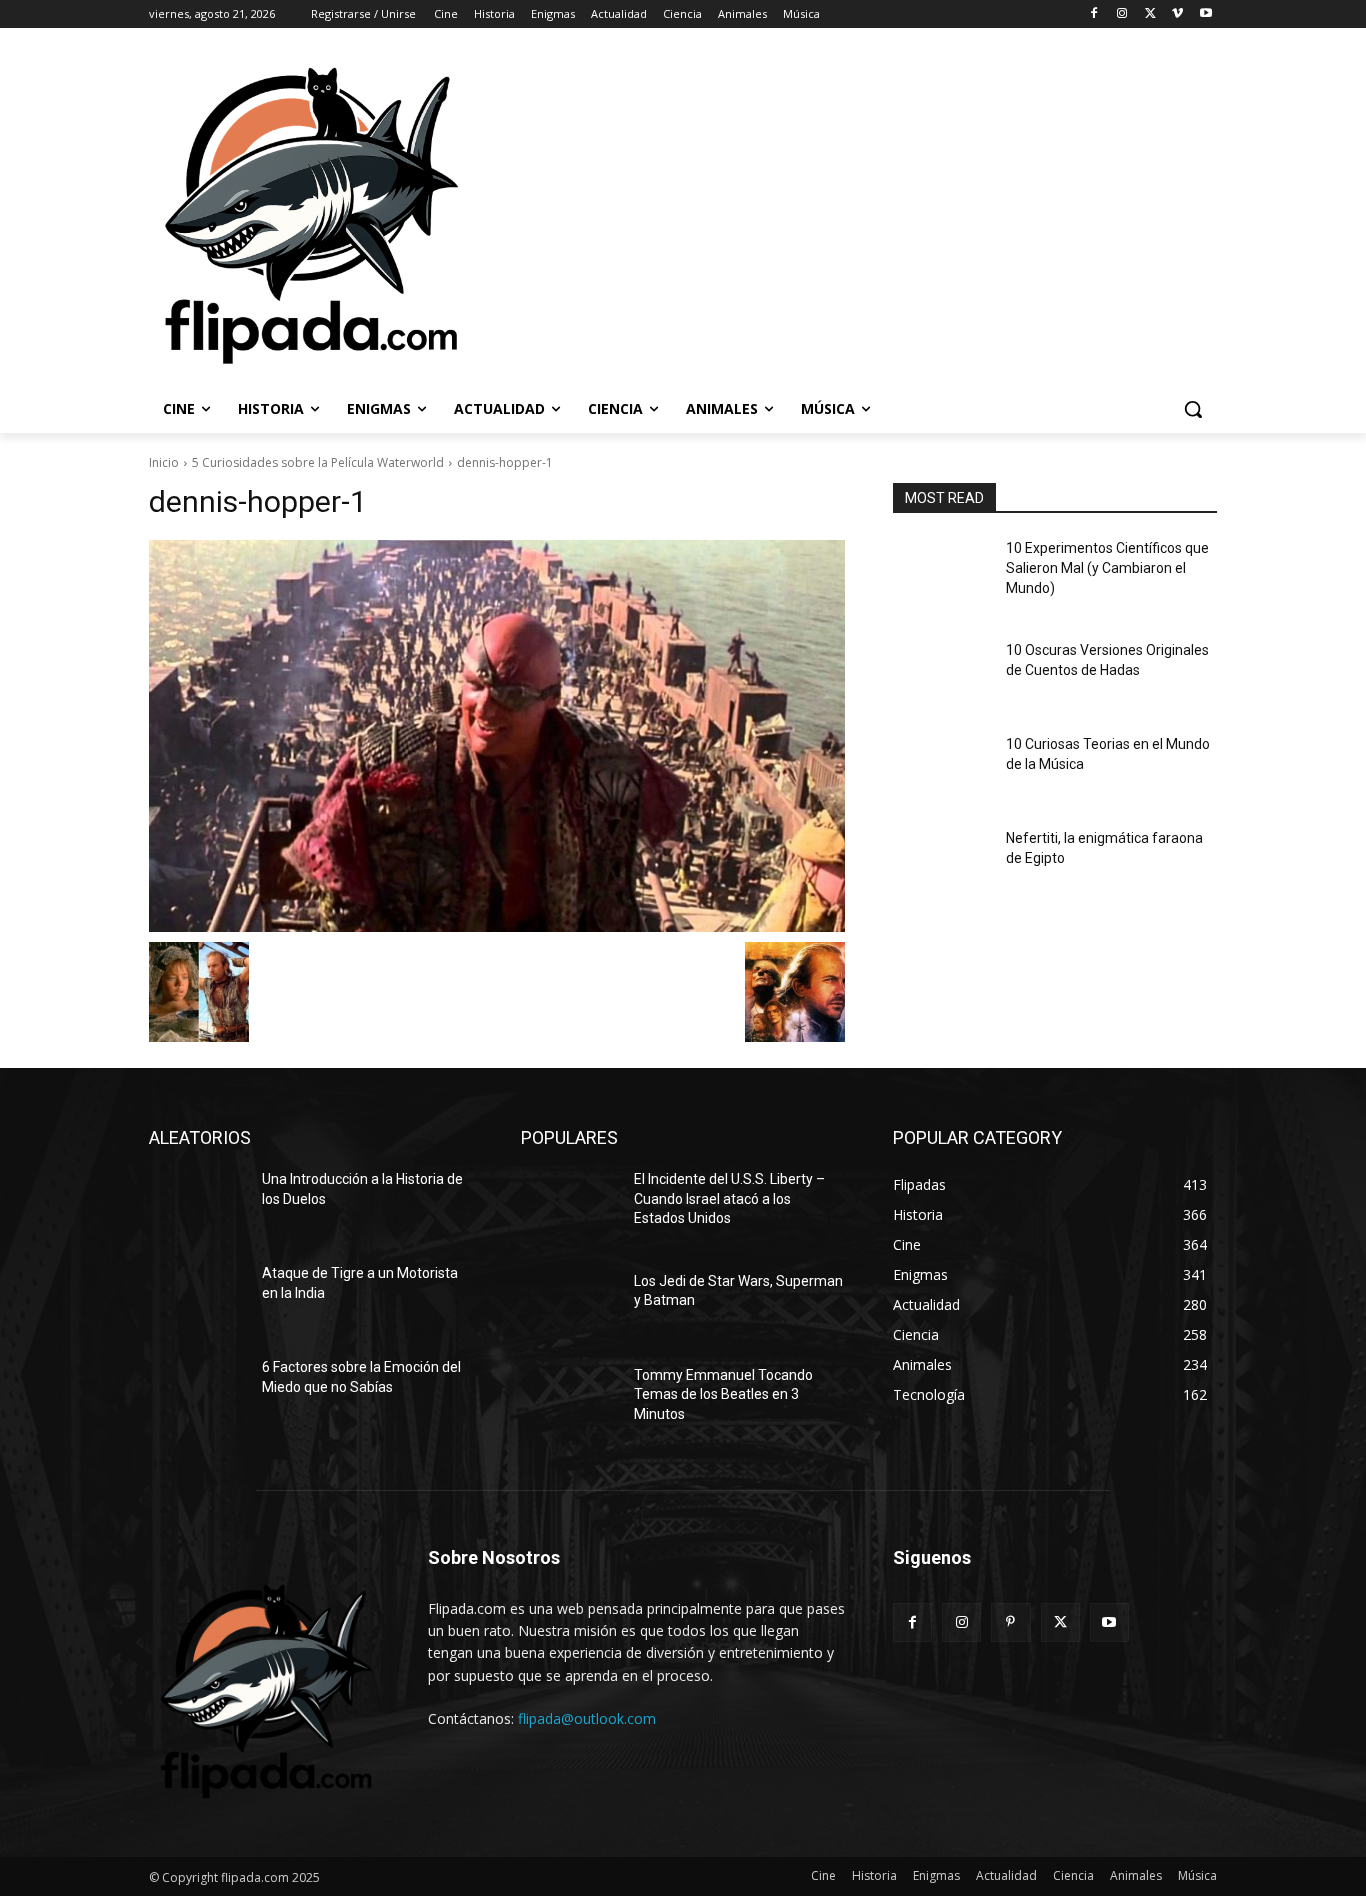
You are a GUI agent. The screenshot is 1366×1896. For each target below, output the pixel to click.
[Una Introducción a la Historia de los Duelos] (197, 1204)
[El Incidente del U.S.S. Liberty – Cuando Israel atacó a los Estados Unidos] (569, 1204)
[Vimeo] (1177, 14)
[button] (1193, 409)
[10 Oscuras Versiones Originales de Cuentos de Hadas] (941, 675)
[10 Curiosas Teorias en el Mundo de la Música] (941, 769)
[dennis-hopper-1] (497, 736)
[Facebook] (1094, 14)
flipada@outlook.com (587, 1718)
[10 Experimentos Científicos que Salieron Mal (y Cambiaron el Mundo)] (941, 573)
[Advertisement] (917, 214)
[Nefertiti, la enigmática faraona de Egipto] (941, 863)
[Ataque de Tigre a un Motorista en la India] (197, 1298)
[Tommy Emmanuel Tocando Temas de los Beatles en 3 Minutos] (569, 1400)
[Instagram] (1122, 14)
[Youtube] (1205, 14)
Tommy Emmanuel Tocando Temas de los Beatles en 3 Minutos (723, 1394)
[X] (1150, 14)
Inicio (164, 462)
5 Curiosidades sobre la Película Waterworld (318, 462)
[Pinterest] (1010, 1622)
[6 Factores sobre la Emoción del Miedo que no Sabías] (197, 1392)
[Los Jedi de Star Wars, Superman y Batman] (569, 1306)
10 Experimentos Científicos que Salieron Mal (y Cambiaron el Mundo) (1107, 567)
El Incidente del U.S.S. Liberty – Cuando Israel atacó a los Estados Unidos (729, 1198)
